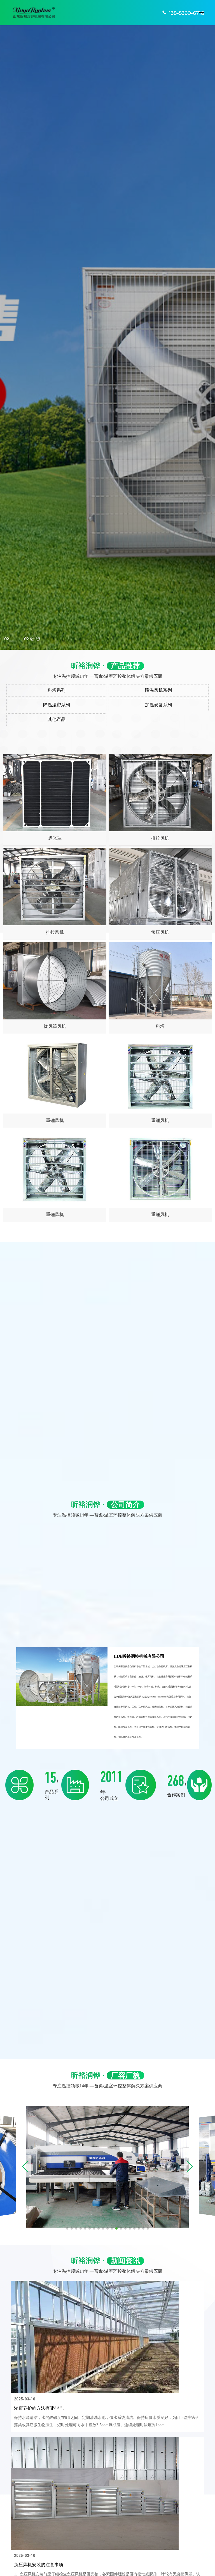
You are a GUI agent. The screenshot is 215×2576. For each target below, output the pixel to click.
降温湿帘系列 (57, 705)
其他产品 (57, 719)
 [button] (32, 639)
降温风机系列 (158, 690)
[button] (10, 641)
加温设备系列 (158, 705)
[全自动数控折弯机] (107, 2166)
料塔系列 (57, 690)
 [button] (38, 639)
